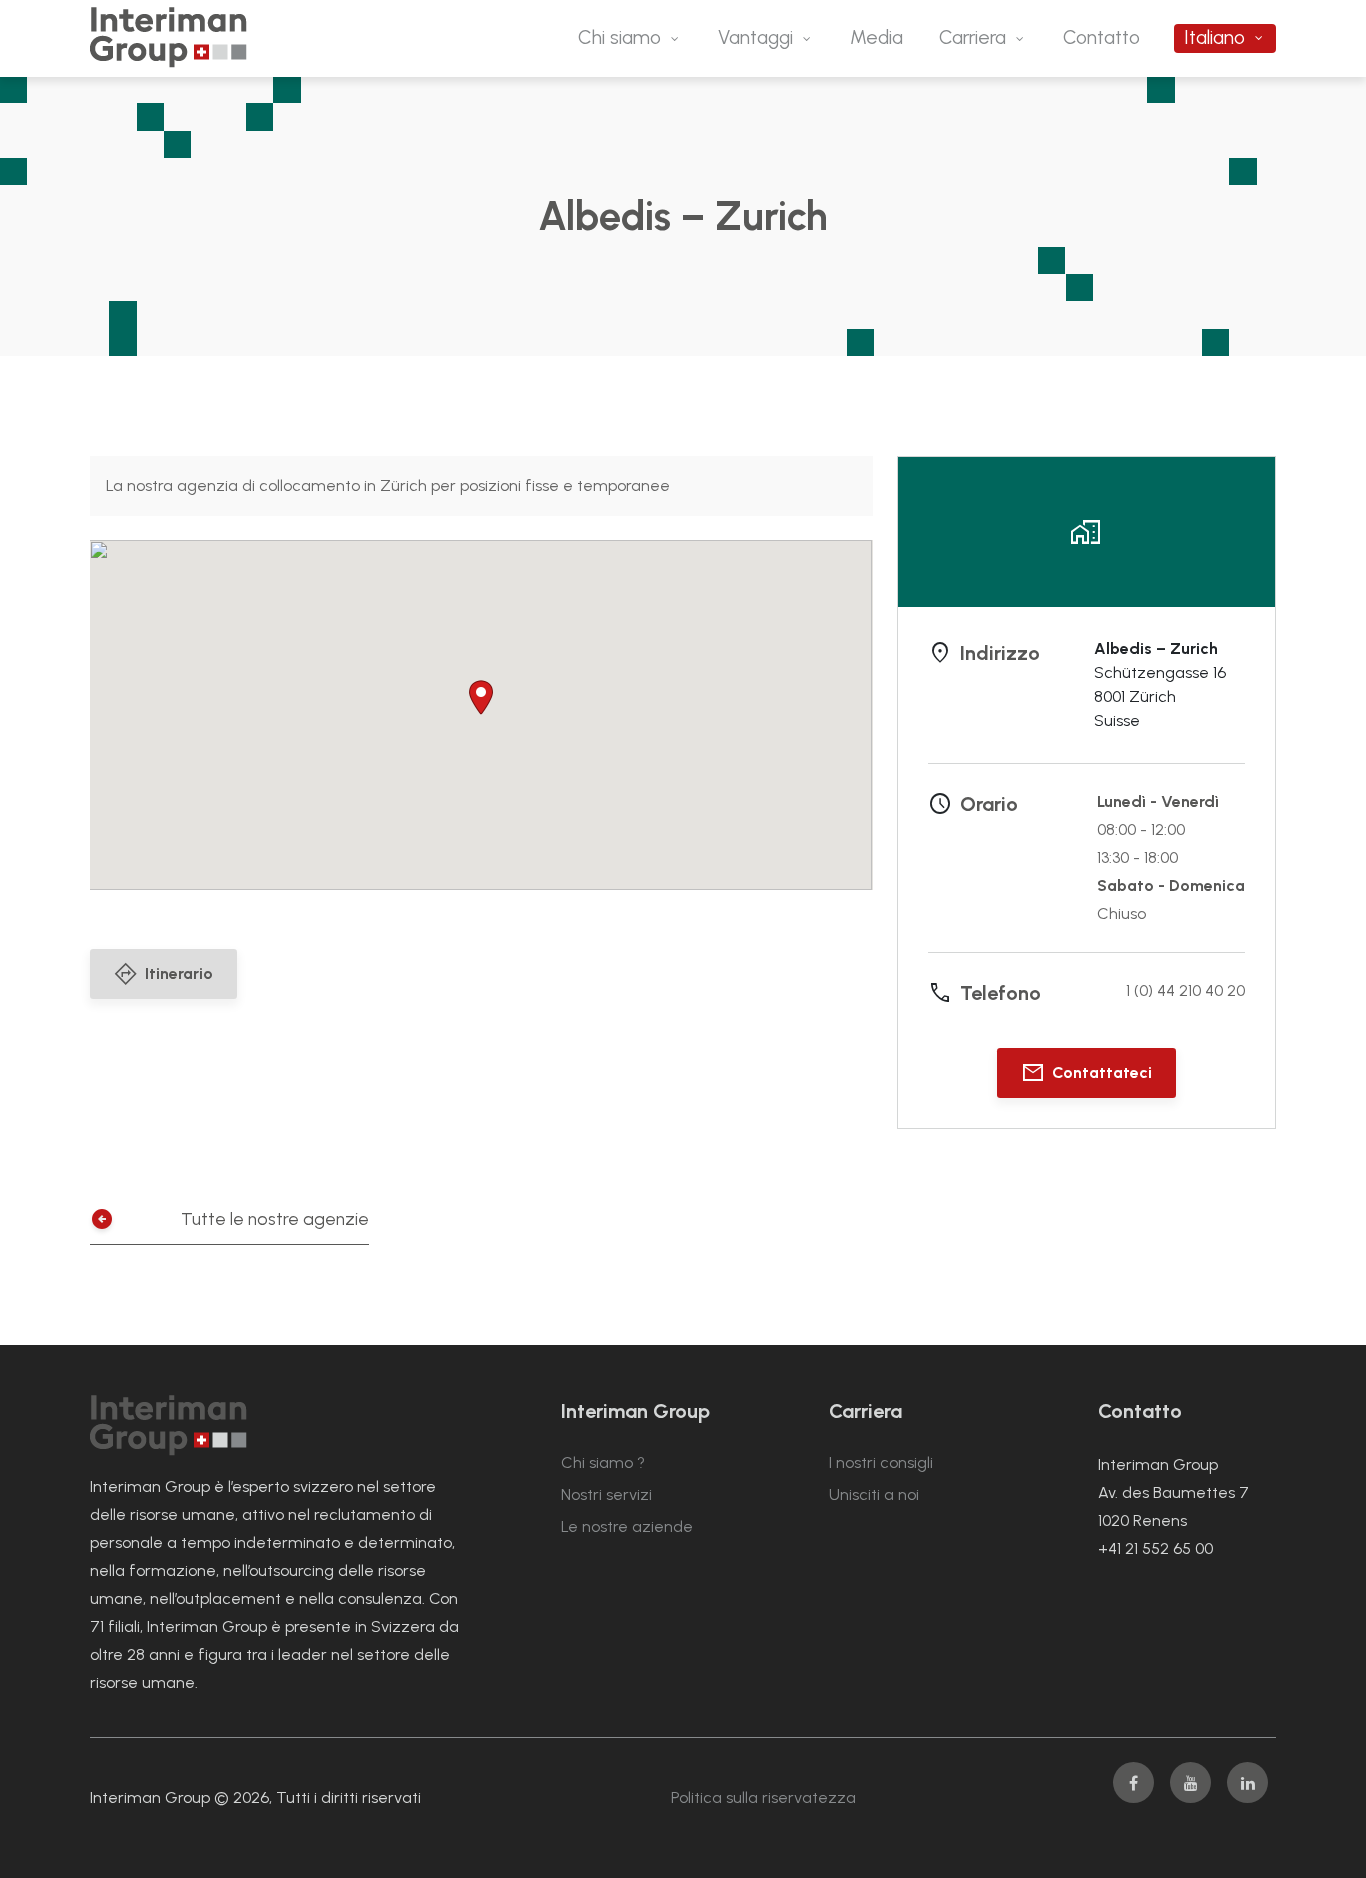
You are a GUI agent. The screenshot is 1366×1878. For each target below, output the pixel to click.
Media (876, 37)
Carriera (972, 37)
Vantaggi (755, 37)
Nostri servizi (606, 1494)
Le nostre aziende (627, 1526)
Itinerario (179, 973)
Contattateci (1102, 1072)
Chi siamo (619, 37)
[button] (481, 697)
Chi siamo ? (603, 1462)
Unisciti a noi (874, 1494)
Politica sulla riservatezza (763, 1797)
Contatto (1101, 37)
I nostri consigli (881, 1462)
